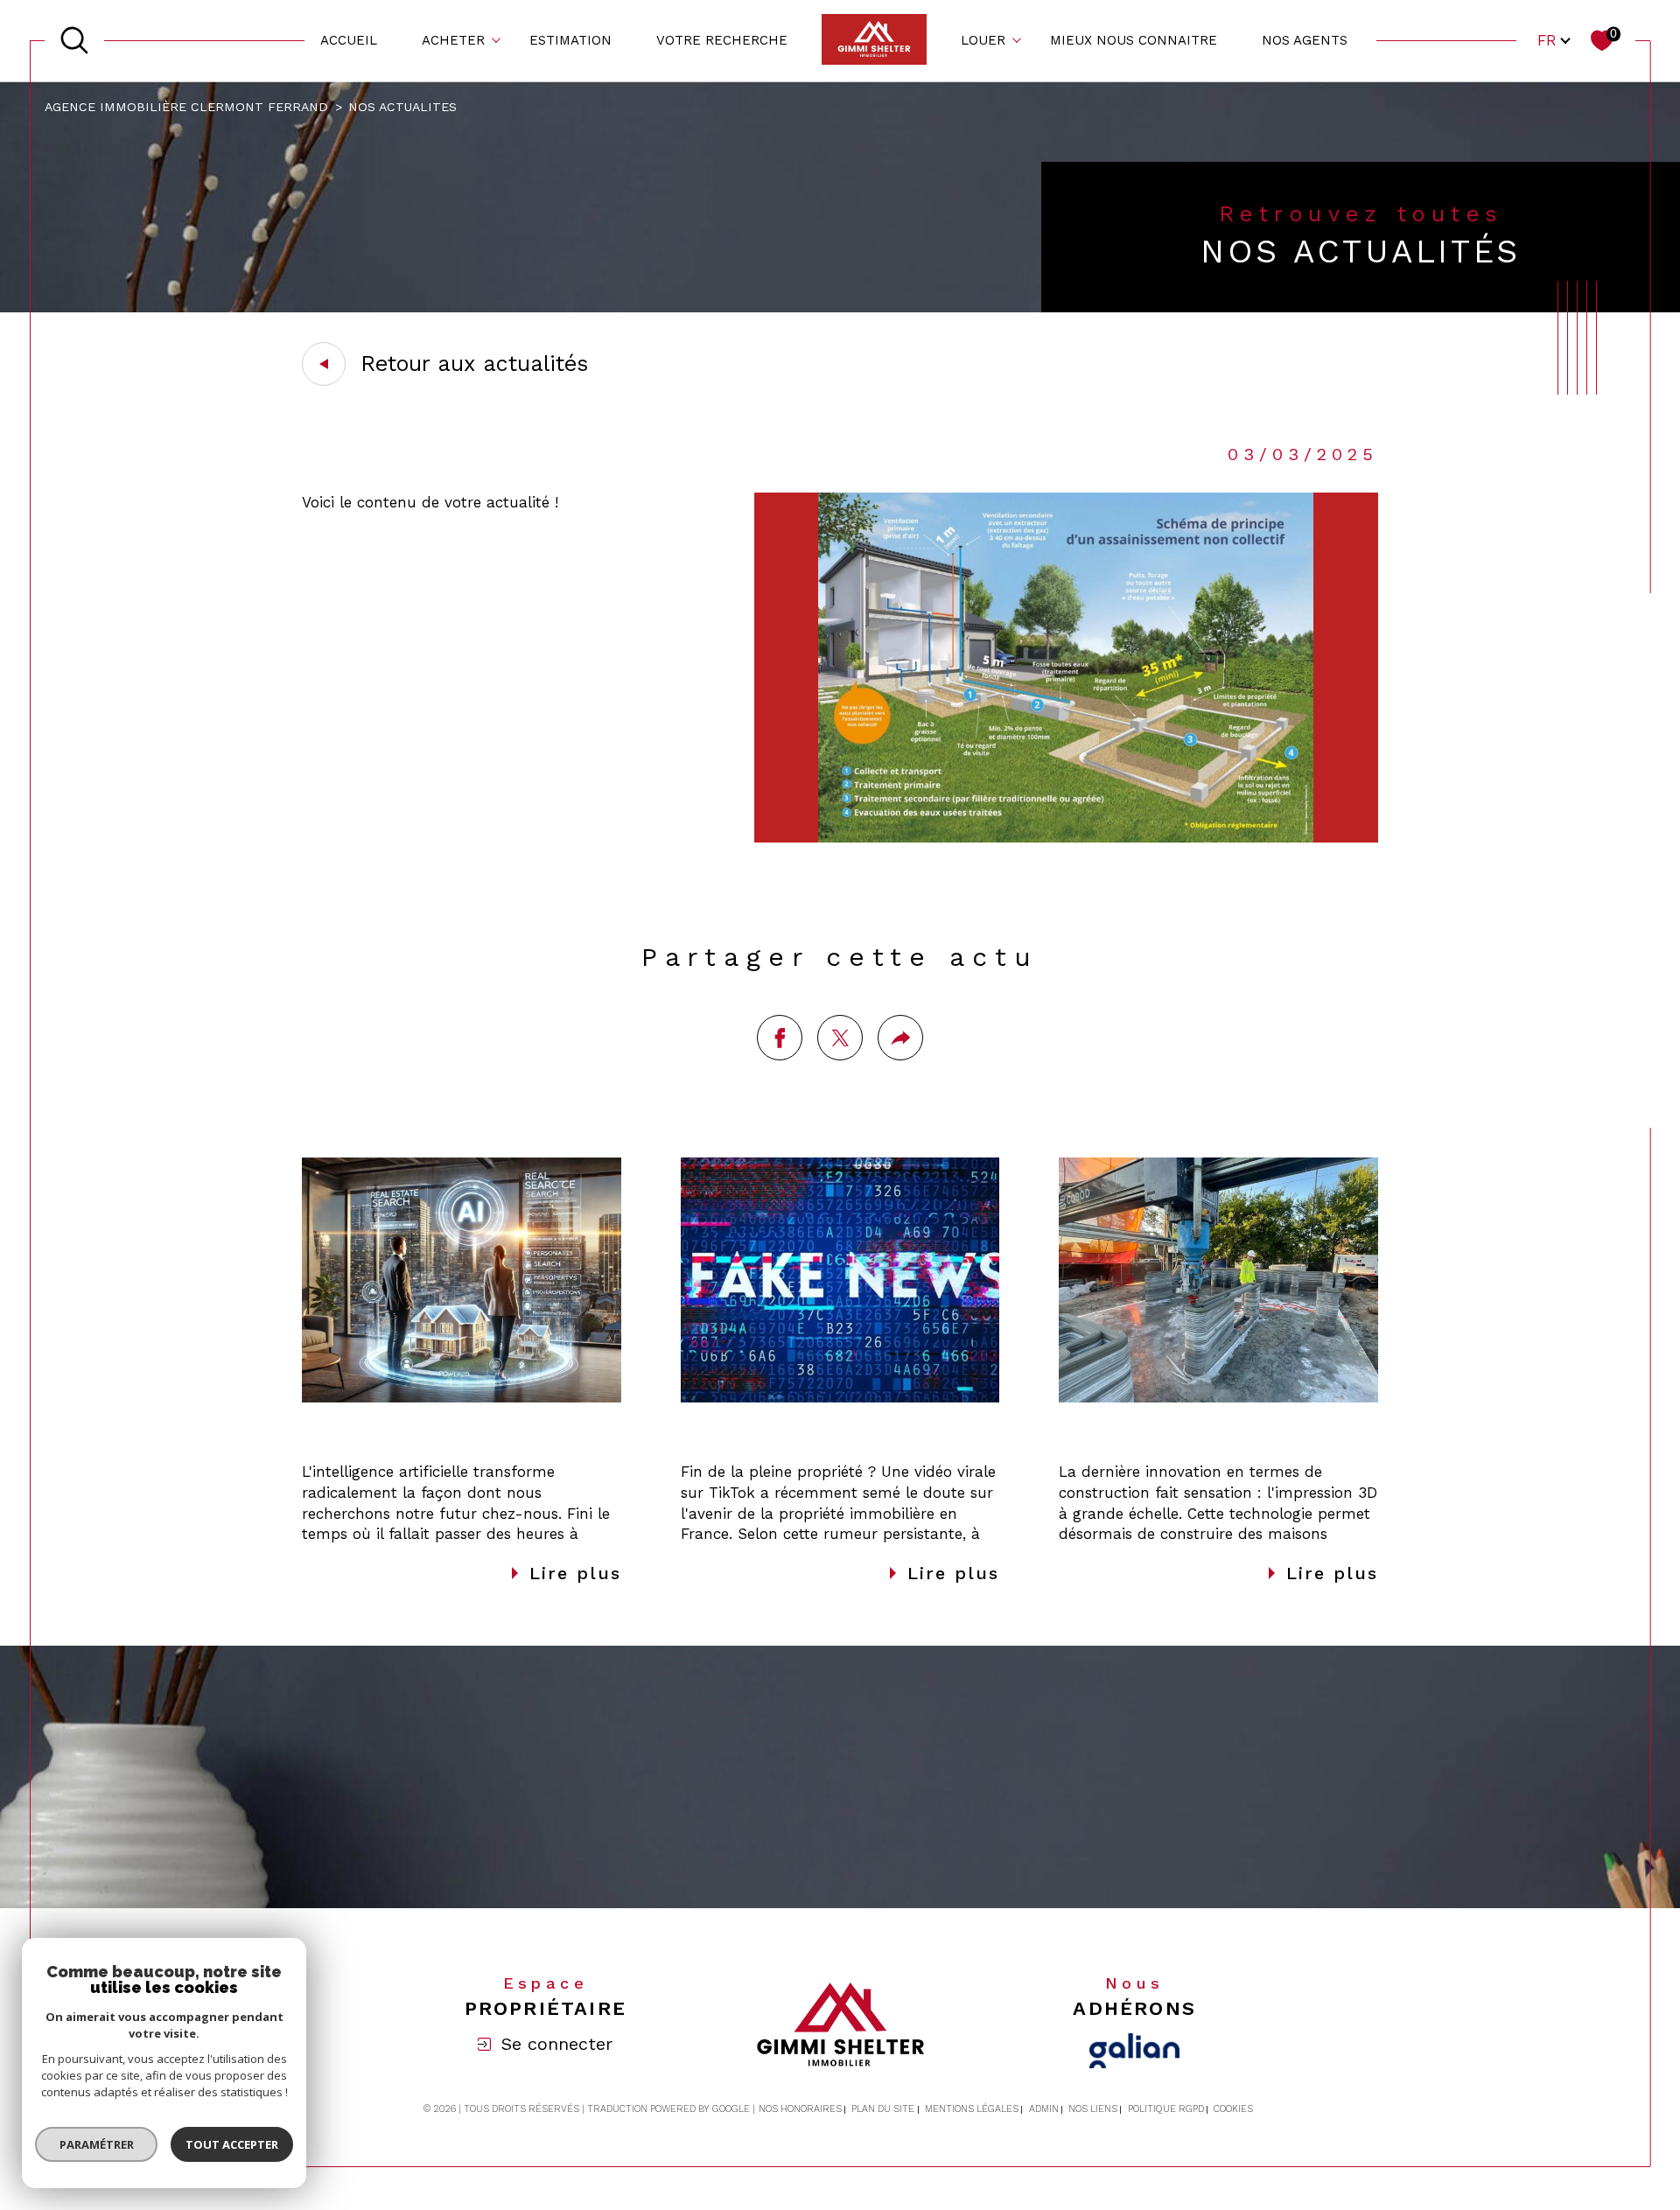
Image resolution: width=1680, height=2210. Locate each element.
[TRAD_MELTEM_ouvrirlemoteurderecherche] (74, 40)
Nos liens (1093, 2109)
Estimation (570, 40)
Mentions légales (972, 2109)
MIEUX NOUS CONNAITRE (1134, 40)
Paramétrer (97, 2144)
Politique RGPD (1166, 2109)
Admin (1044, 2109)
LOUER (983, 40)
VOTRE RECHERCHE (722, 40)
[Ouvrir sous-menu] (497, 39)
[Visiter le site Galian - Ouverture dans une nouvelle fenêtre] (1134, 2051)
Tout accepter (232, 2144)
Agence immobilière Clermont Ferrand (186, 107)
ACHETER (453, 40)
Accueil (349, 40)
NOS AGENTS (1305, 40)
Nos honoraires (800, 2109)
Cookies (1233, 2109)
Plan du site (883, 2109)
